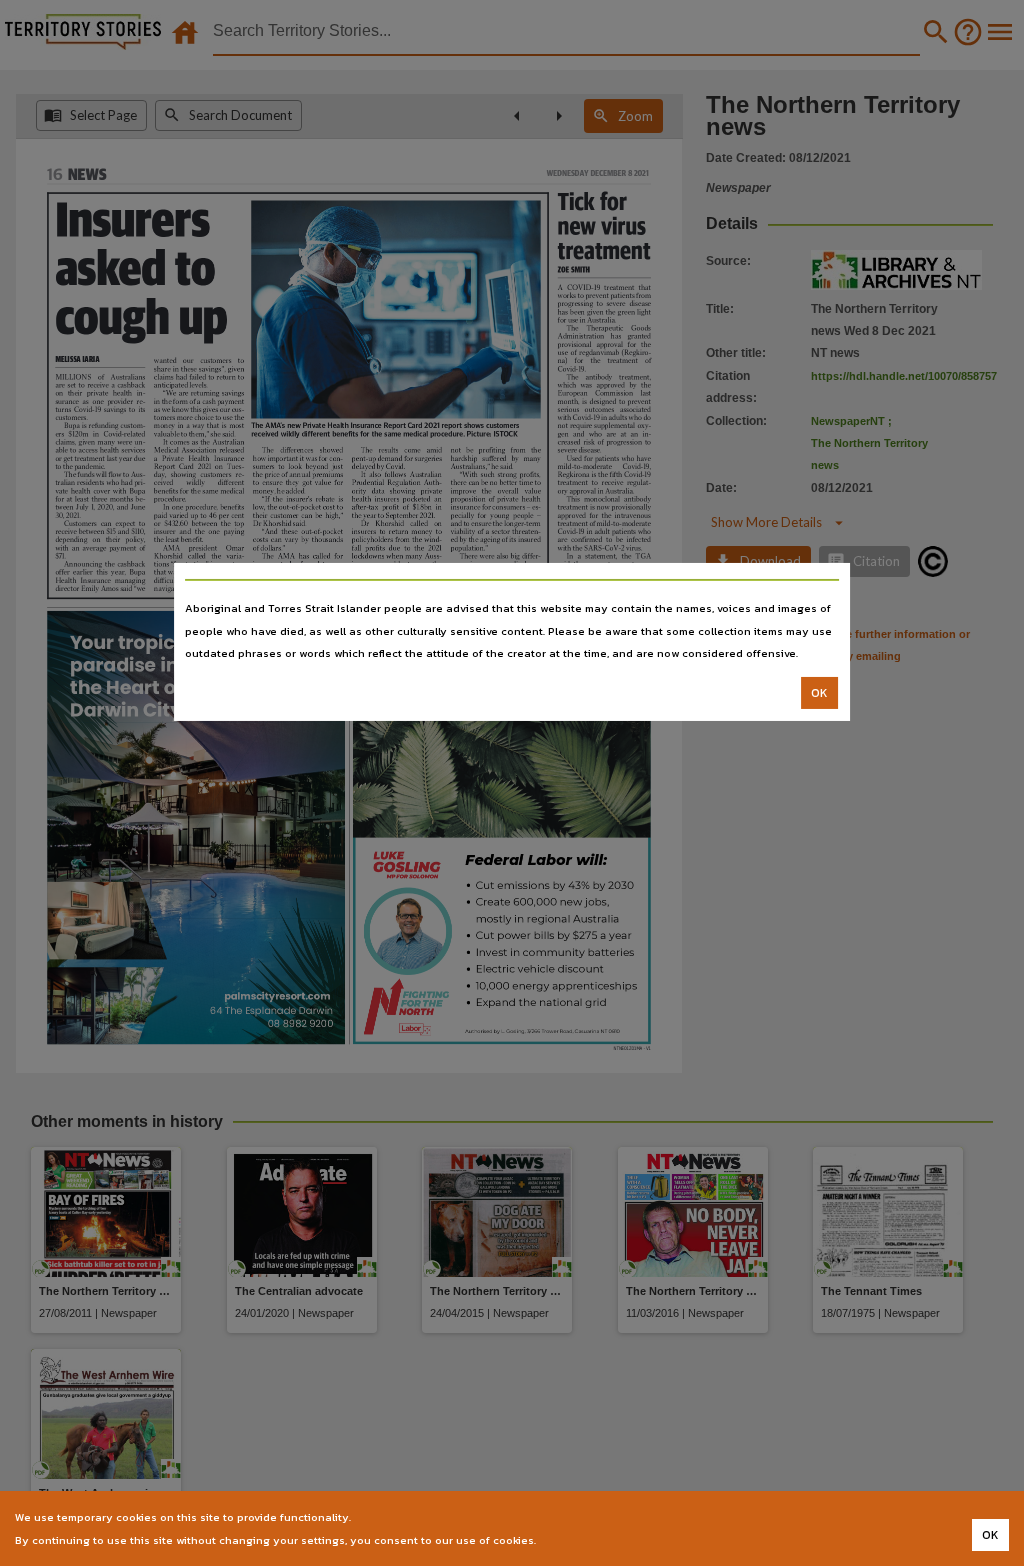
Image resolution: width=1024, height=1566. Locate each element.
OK (819, 693)
